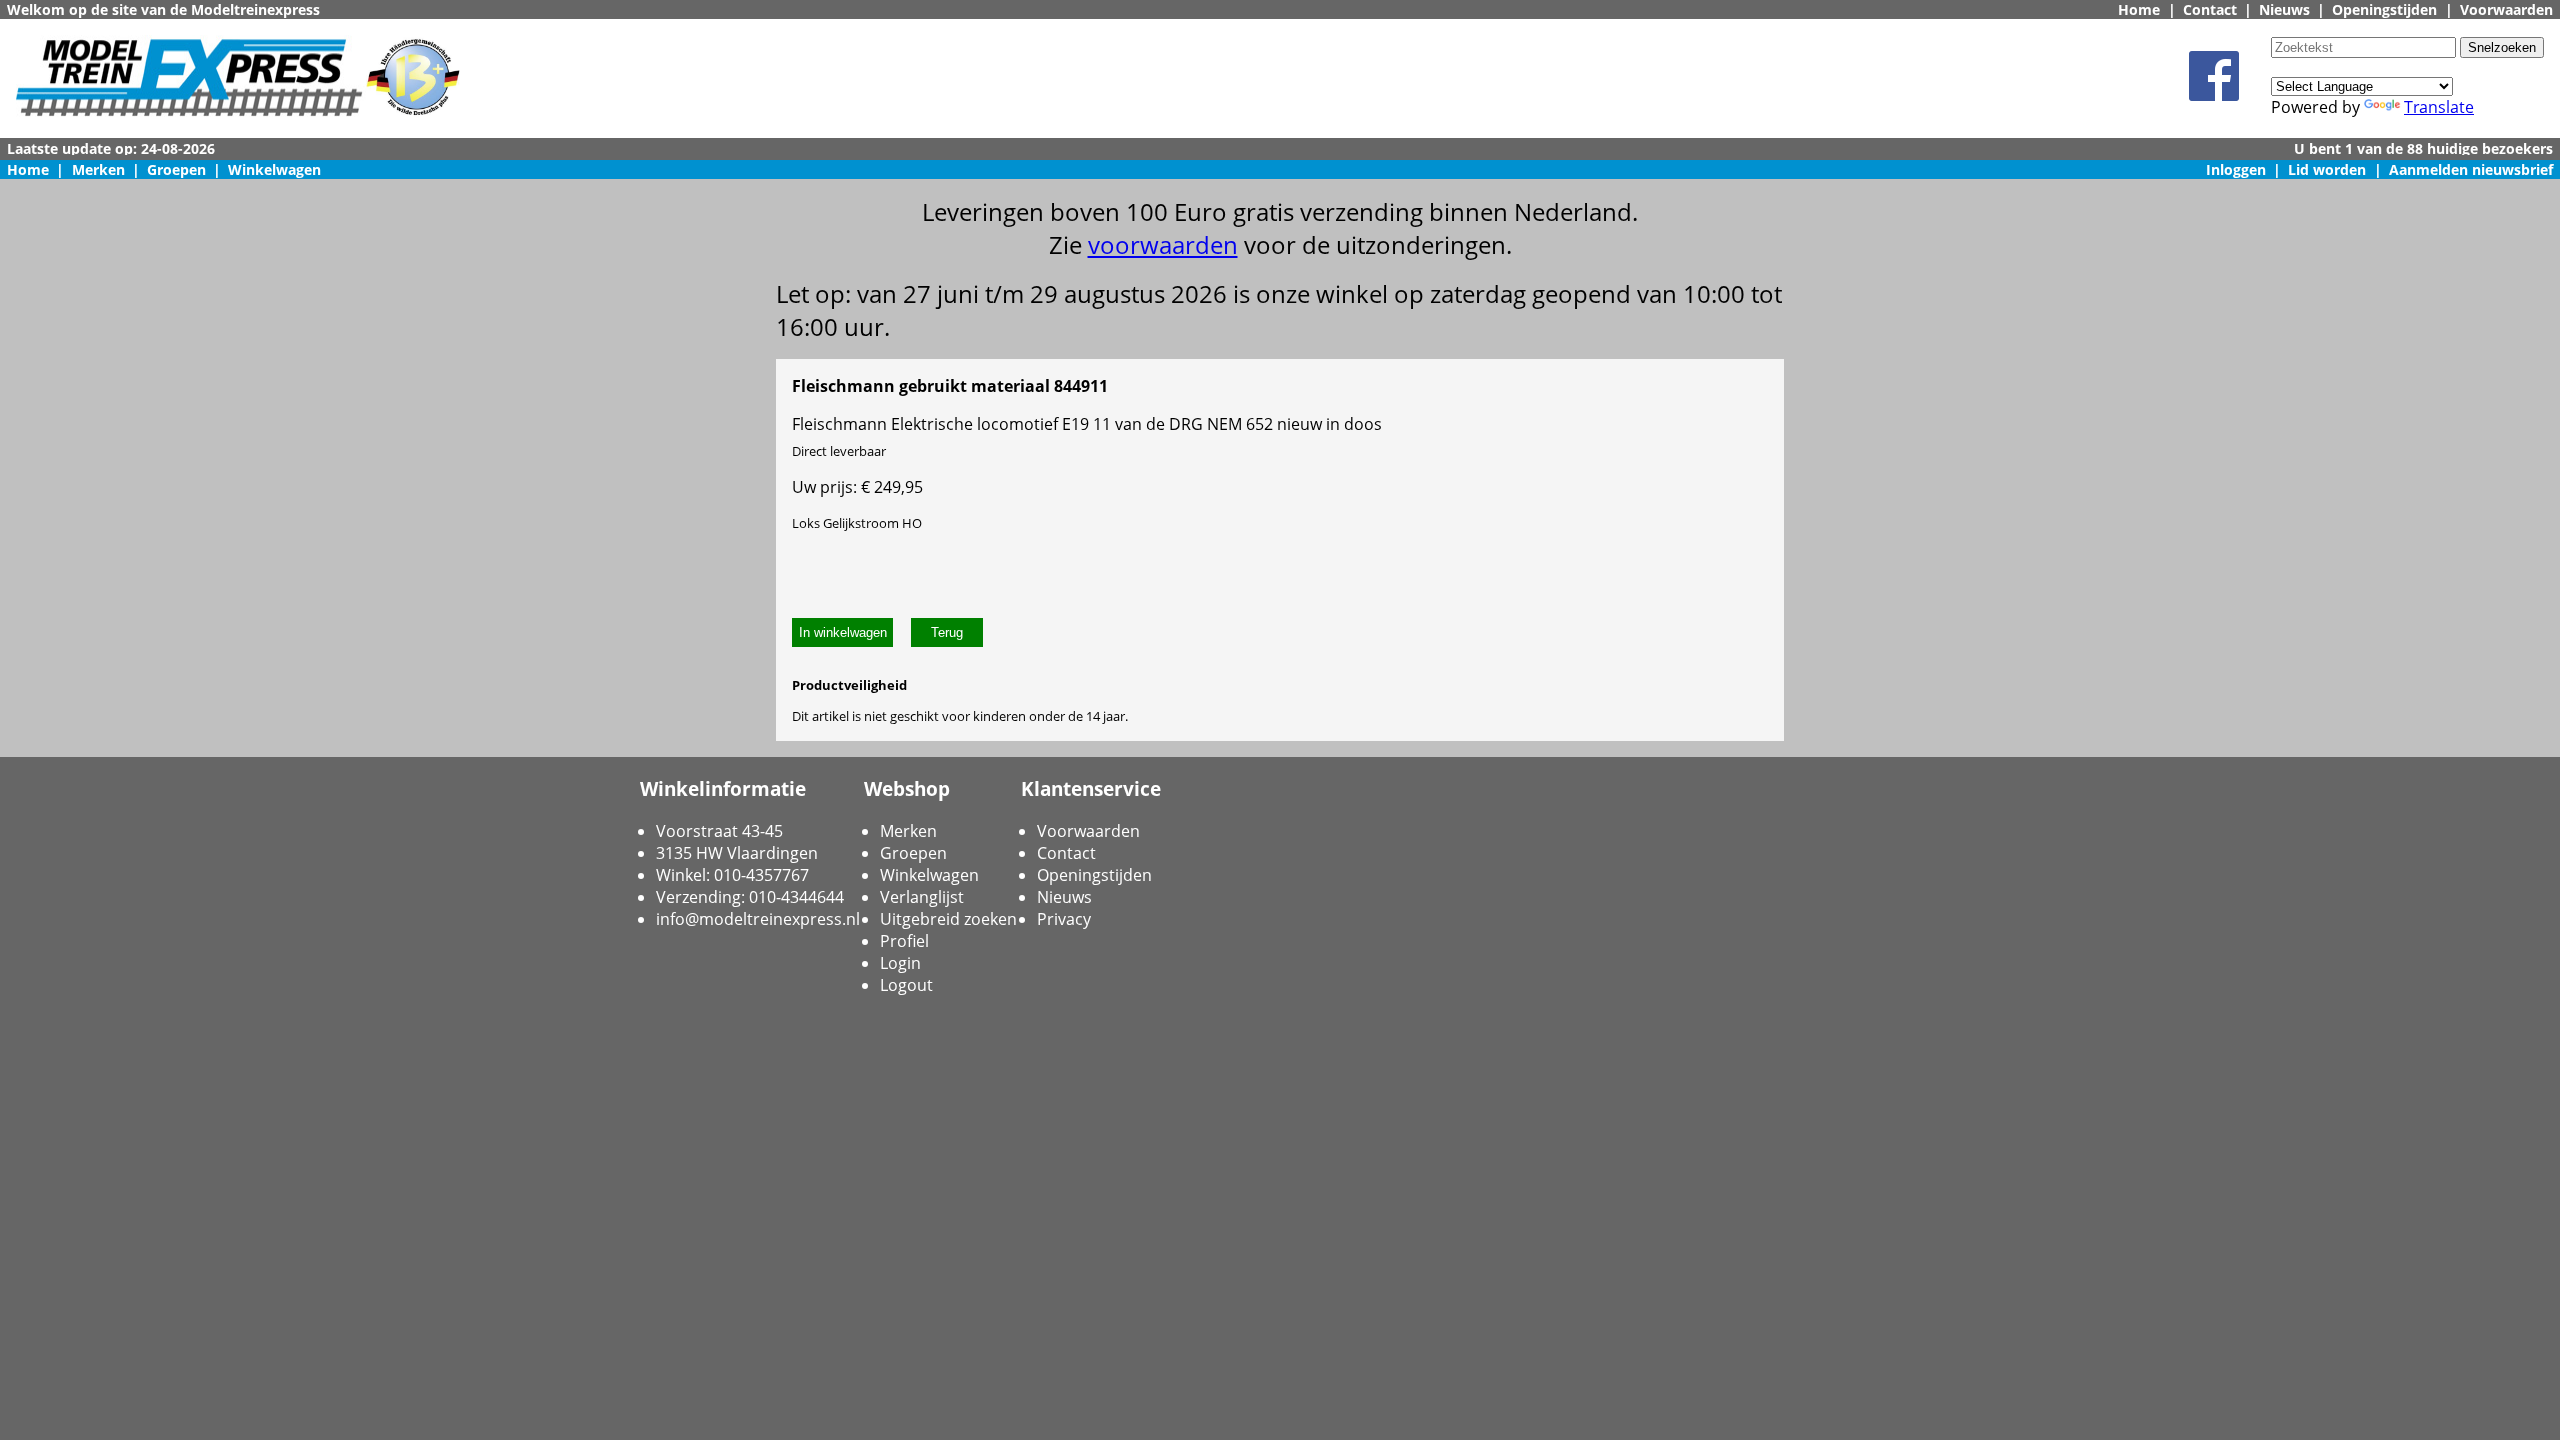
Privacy (1064, 919)
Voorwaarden (2506, 9)
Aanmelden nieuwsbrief (2471, 169)
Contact (2210, 9)
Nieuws (2284, 9)
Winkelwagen (274, 169)
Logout (906, 985)
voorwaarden (1163, 244)
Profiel (904, 941)
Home (2139, 9)
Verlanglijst (922, 897)
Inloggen (2236, 169)
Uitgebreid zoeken (948, 919)
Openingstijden (2384, 9)
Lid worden (2327, 169)
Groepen (176, 169)
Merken (98, 169)
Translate (2439, 107)
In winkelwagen (843, 632)
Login (900, 963)
